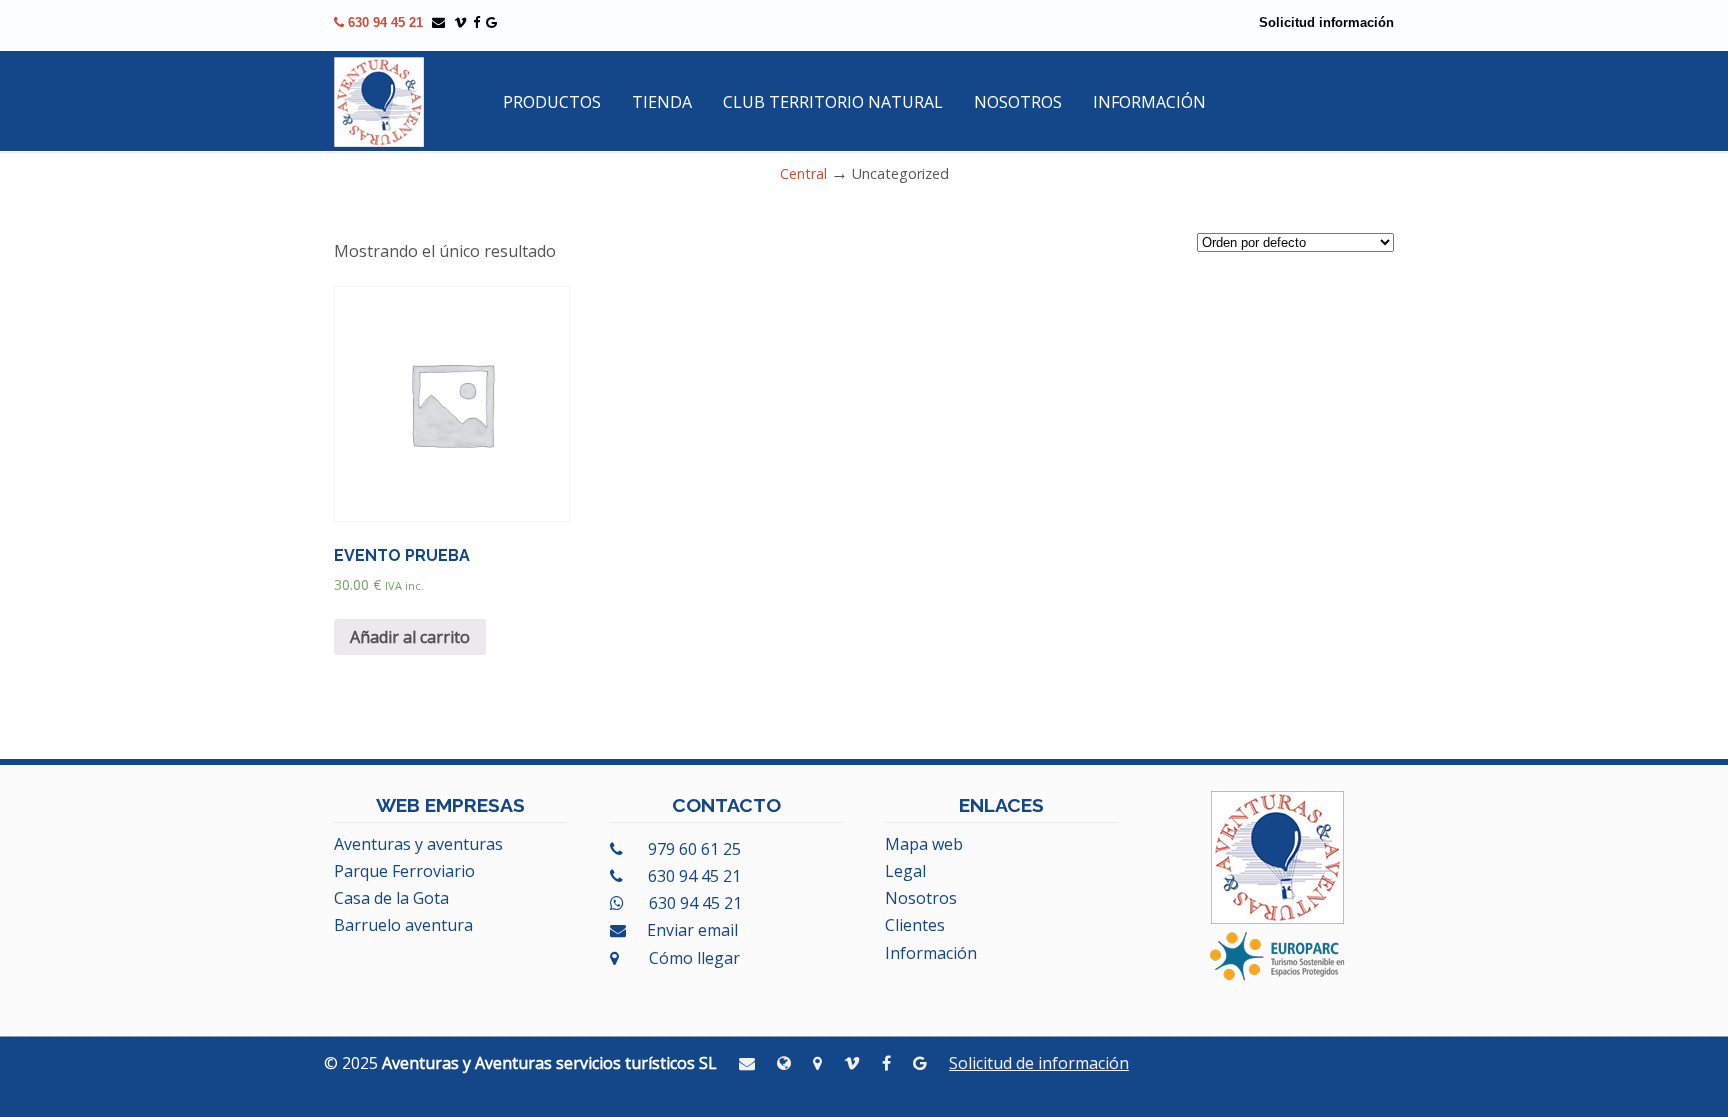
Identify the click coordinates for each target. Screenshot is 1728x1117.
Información (931, 953)
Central (803, 173)
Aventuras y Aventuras (379, 102)
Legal (905, 871)
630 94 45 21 (383, 22)
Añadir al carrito (410, 637)
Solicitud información (1326, 22)
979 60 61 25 (692, 849)
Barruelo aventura (403, 925)
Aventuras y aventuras (418, 844)
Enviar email (692, 930)
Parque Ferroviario (404, 871)
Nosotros (921, 898)
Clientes (915, 925)
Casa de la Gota (391, 898)
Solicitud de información (1039, 1063)
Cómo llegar (692, 958)
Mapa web (924, 844)
